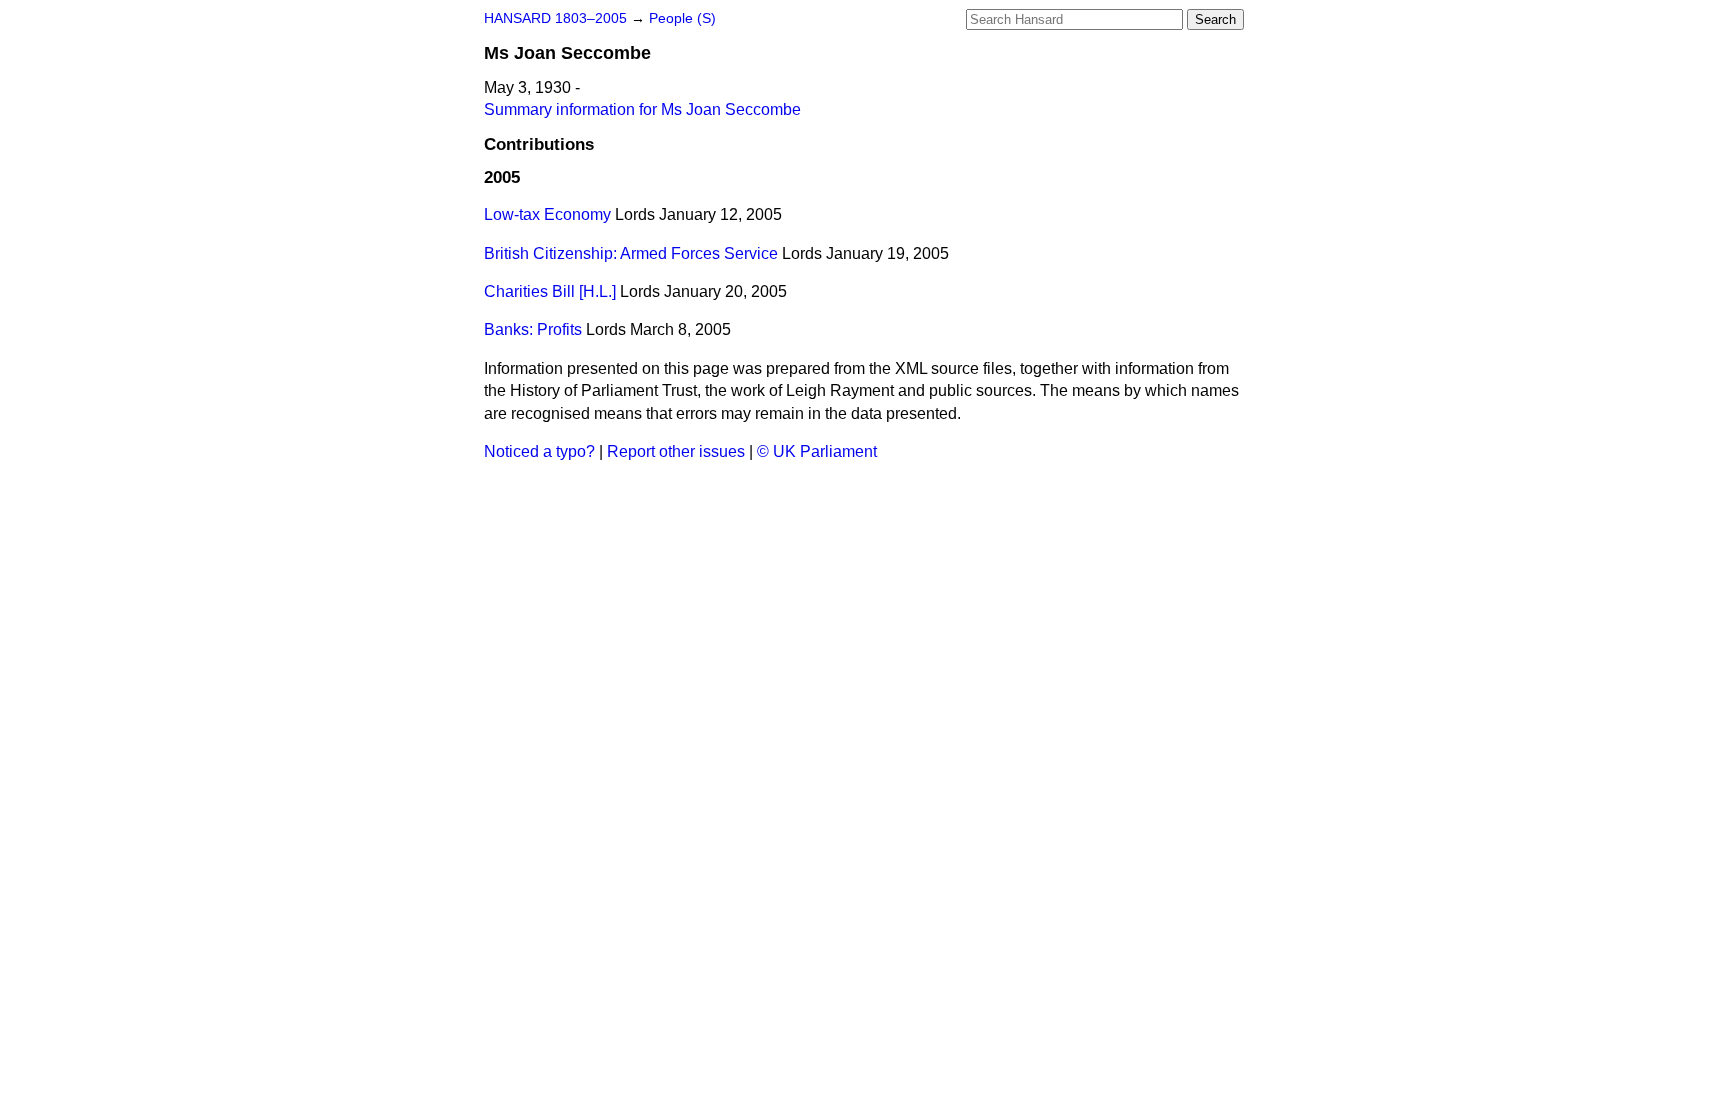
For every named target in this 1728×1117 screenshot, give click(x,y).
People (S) (682, 18)
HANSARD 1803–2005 (555, 18)
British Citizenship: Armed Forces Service (631, 253)
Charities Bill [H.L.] (550, 291)
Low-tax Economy (547, 214)
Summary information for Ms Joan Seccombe (642, 109)
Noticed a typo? (539, 451)
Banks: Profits (533, 329)
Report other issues (676, 451)
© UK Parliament (817, 451)
